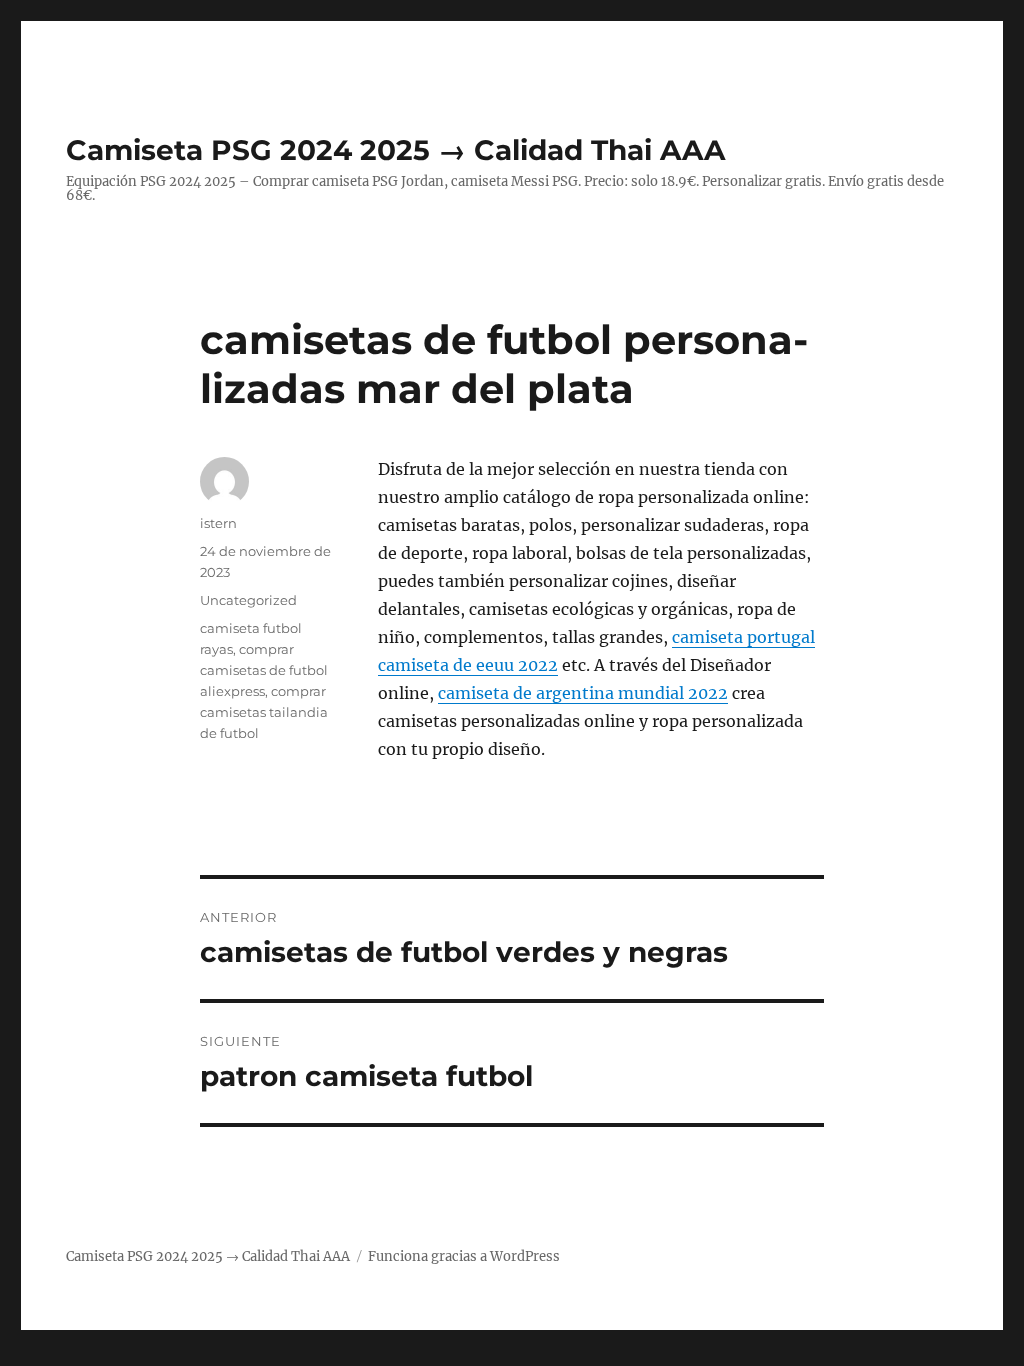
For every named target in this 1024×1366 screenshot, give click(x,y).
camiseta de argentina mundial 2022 (583, 693)
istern (218, 523)
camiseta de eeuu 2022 (468, 665)
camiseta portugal (743, 637)
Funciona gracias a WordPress (464, 1256)
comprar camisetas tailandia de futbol (264, 712)
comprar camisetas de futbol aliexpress (264, 670)
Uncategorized (248, 600)
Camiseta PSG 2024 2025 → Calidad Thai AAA (395, 150)
